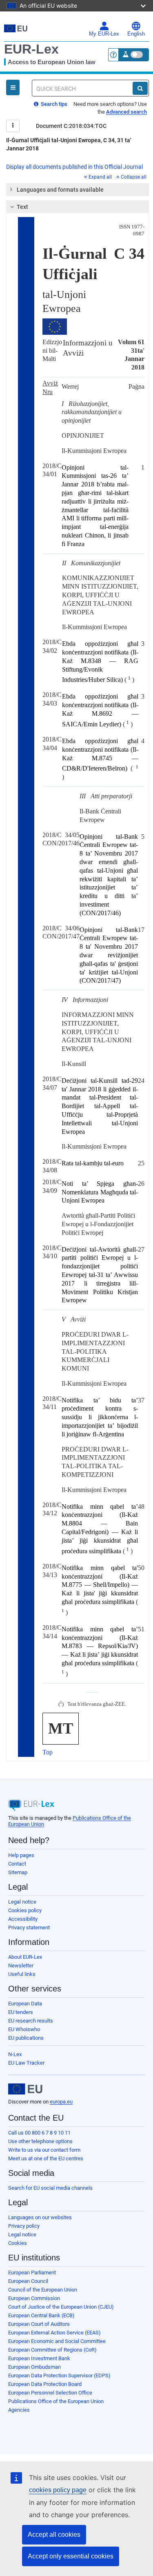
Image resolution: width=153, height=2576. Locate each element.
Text (22, 207)
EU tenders (21, 2012)
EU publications (26, 2038)
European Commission (34, 2298)
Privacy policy (24, 2226)
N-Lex (15, 2054)
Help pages (21, 1855)
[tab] (78, 190)
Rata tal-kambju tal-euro (93, 1163)
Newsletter (21, 1966)
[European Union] (25, 2089)
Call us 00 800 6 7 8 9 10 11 (39, 2133)
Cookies (18, 2243)
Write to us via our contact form (44, 2150)
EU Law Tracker (26, 2063)
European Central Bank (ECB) (41, 2315)
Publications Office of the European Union (56, 2401)
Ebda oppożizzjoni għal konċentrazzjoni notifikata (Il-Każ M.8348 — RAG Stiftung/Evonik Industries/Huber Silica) (100, 662)
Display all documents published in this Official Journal (74, 167)
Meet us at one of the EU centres (46, 2158)
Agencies (19, 2410)
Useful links (22, 1974)
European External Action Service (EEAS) (54, 2333)
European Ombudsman (34, 2367)
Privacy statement (29, 1928)
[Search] (140, 88)
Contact (17, 1864)
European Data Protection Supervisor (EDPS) (59, 2376)
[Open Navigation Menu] (13, 87)
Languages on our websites (40, 2217)
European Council (28, 2281)
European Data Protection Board (45, 2384)
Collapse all (134, 177)
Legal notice (22, 1902)
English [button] (136, 34)
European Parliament (32, 2272)
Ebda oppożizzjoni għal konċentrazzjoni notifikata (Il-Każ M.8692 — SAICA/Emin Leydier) (100, 710)
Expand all (100, 177)
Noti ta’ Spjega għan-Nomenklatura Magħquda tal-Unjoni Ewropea (100, 1192)
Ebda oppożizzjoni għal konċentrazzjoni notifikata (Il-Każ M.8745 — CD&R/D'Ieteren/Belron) (100, 755)
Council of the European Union (43, 2290)
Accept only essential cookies (71, 2556)
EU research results (31, 2021)
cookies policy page (58, 2490)
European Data (25, 2004)
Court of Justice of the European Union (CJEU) (61, 2307)
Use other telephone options (40, 2141)
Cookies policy (25, 1910)
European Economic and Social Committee (57, 2341)
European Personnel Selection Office (50, 2393)
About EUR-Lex (25, 1957)
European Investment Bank (39, 2358)
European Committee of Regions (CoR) (52, 2350)
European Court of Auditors (39, 2324)
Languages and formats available (60, 190)
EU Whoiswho (24, 2029)
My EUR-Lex (104, 34)
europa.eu (61, 2102)
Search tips (53, 104)
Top (48, 1752)
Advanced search (126, 112)
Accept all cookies (54, 2535)
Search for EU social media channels (50, 2188)
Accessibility (23, 1919)
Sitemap (18, 1872)
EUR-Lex (31, 49)
